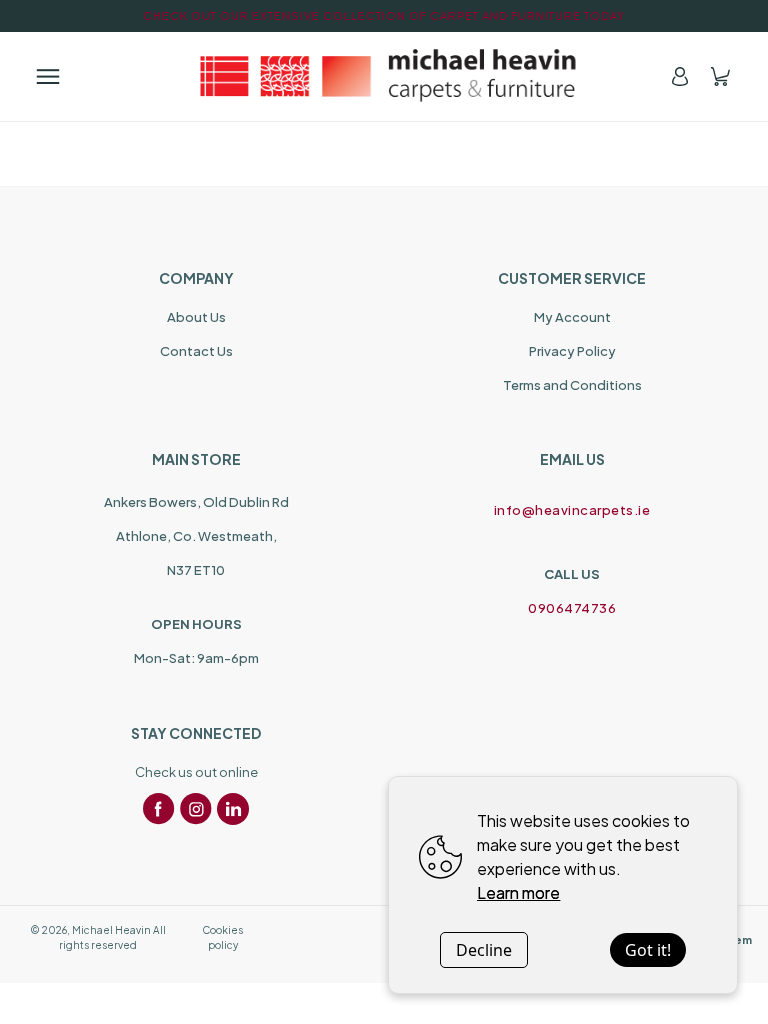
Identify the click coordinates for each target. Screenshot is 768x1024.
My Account (572, 317)
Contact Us (196, 351)
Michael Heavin (111, 930)
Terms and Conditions (572, 385)
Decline (484, 950)
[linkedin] (233, 809)
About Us (196, 317)
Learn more (518, 892)
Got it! (648, 950)
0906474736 (572, 608)
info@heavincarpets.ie (572, 510)
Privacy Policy (572, 351)
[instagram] (196, 809)
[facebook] (159, 809)
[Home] (384, 76)
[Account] (680, 76)
